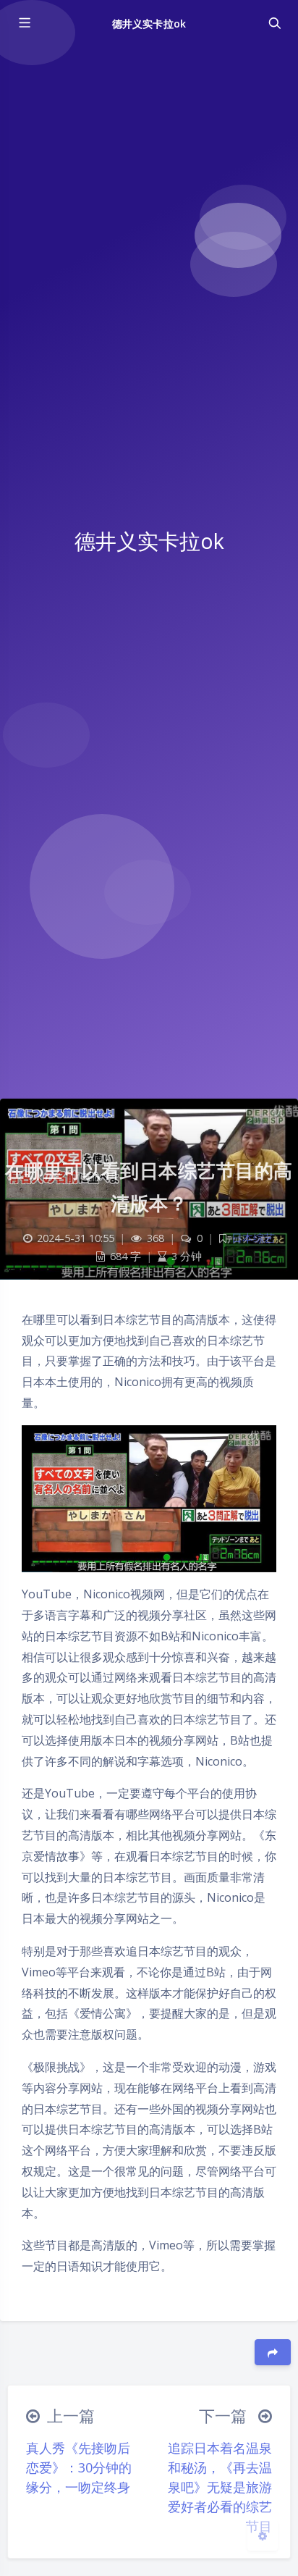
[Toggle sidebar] (24, 23)
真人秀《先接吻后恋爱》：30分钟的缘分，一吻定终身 (79, 2467)
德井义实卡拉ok (149, 24)
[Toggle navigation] (274, 23)
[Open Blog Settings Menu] (263, 2535)
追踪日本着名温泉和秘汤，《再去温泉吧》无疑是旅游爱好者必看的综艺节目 (220, 2487)
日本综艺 (253, 1238)
